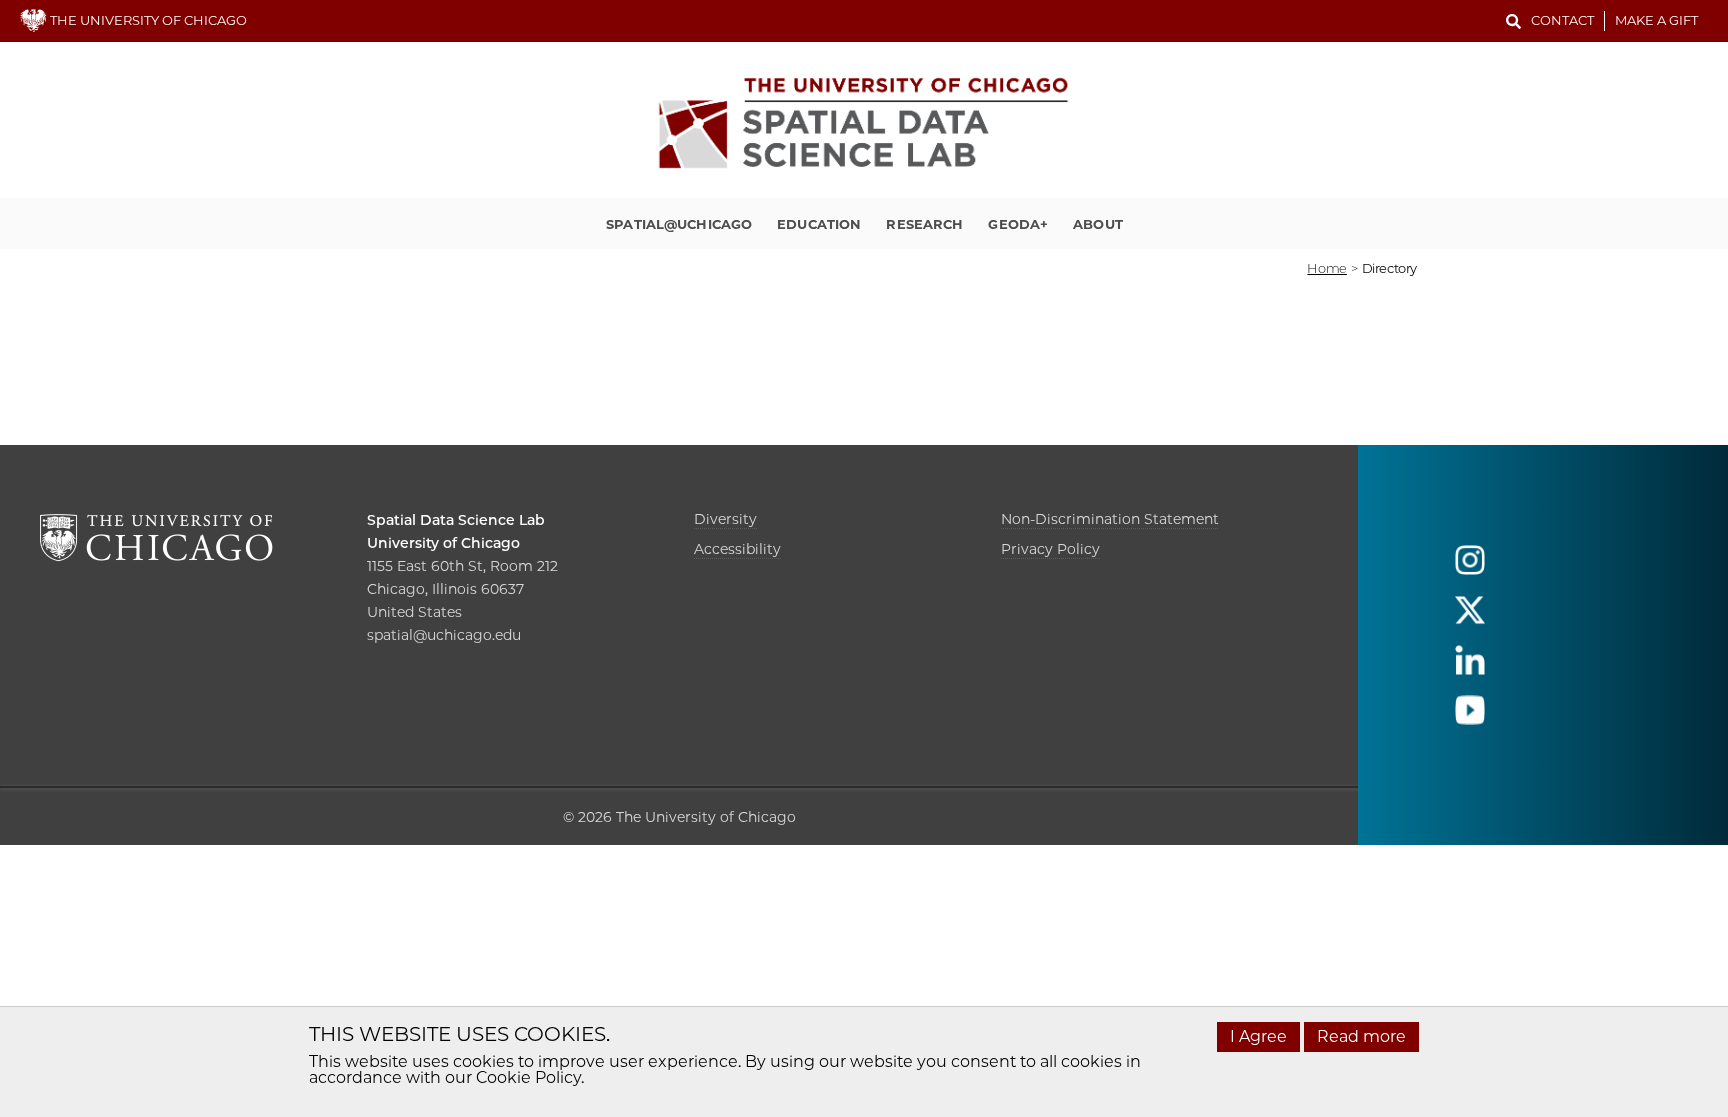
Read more (1361, 1036)
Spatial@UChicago (679, 224)
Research (924, 224)
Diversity (725, 519)
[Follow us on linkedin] (1470, 669)
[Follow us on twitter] (1470, 619)
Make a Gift (1656, 20)
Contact (1562, 20)
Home (1326, 268)
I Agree (1258, 1036)
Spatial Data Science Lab (456, 520)
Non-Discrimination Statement (1110, 519)
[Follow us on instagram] (1470, 569)
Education (819, 224)
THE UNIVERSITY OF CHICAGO (147, 20)
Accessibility (737, 549)
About (1098, 224)
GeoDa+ (1018, 224)
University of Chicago (443, 543)
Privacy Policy (1050, 549)
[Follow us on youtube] (1470, 719)
